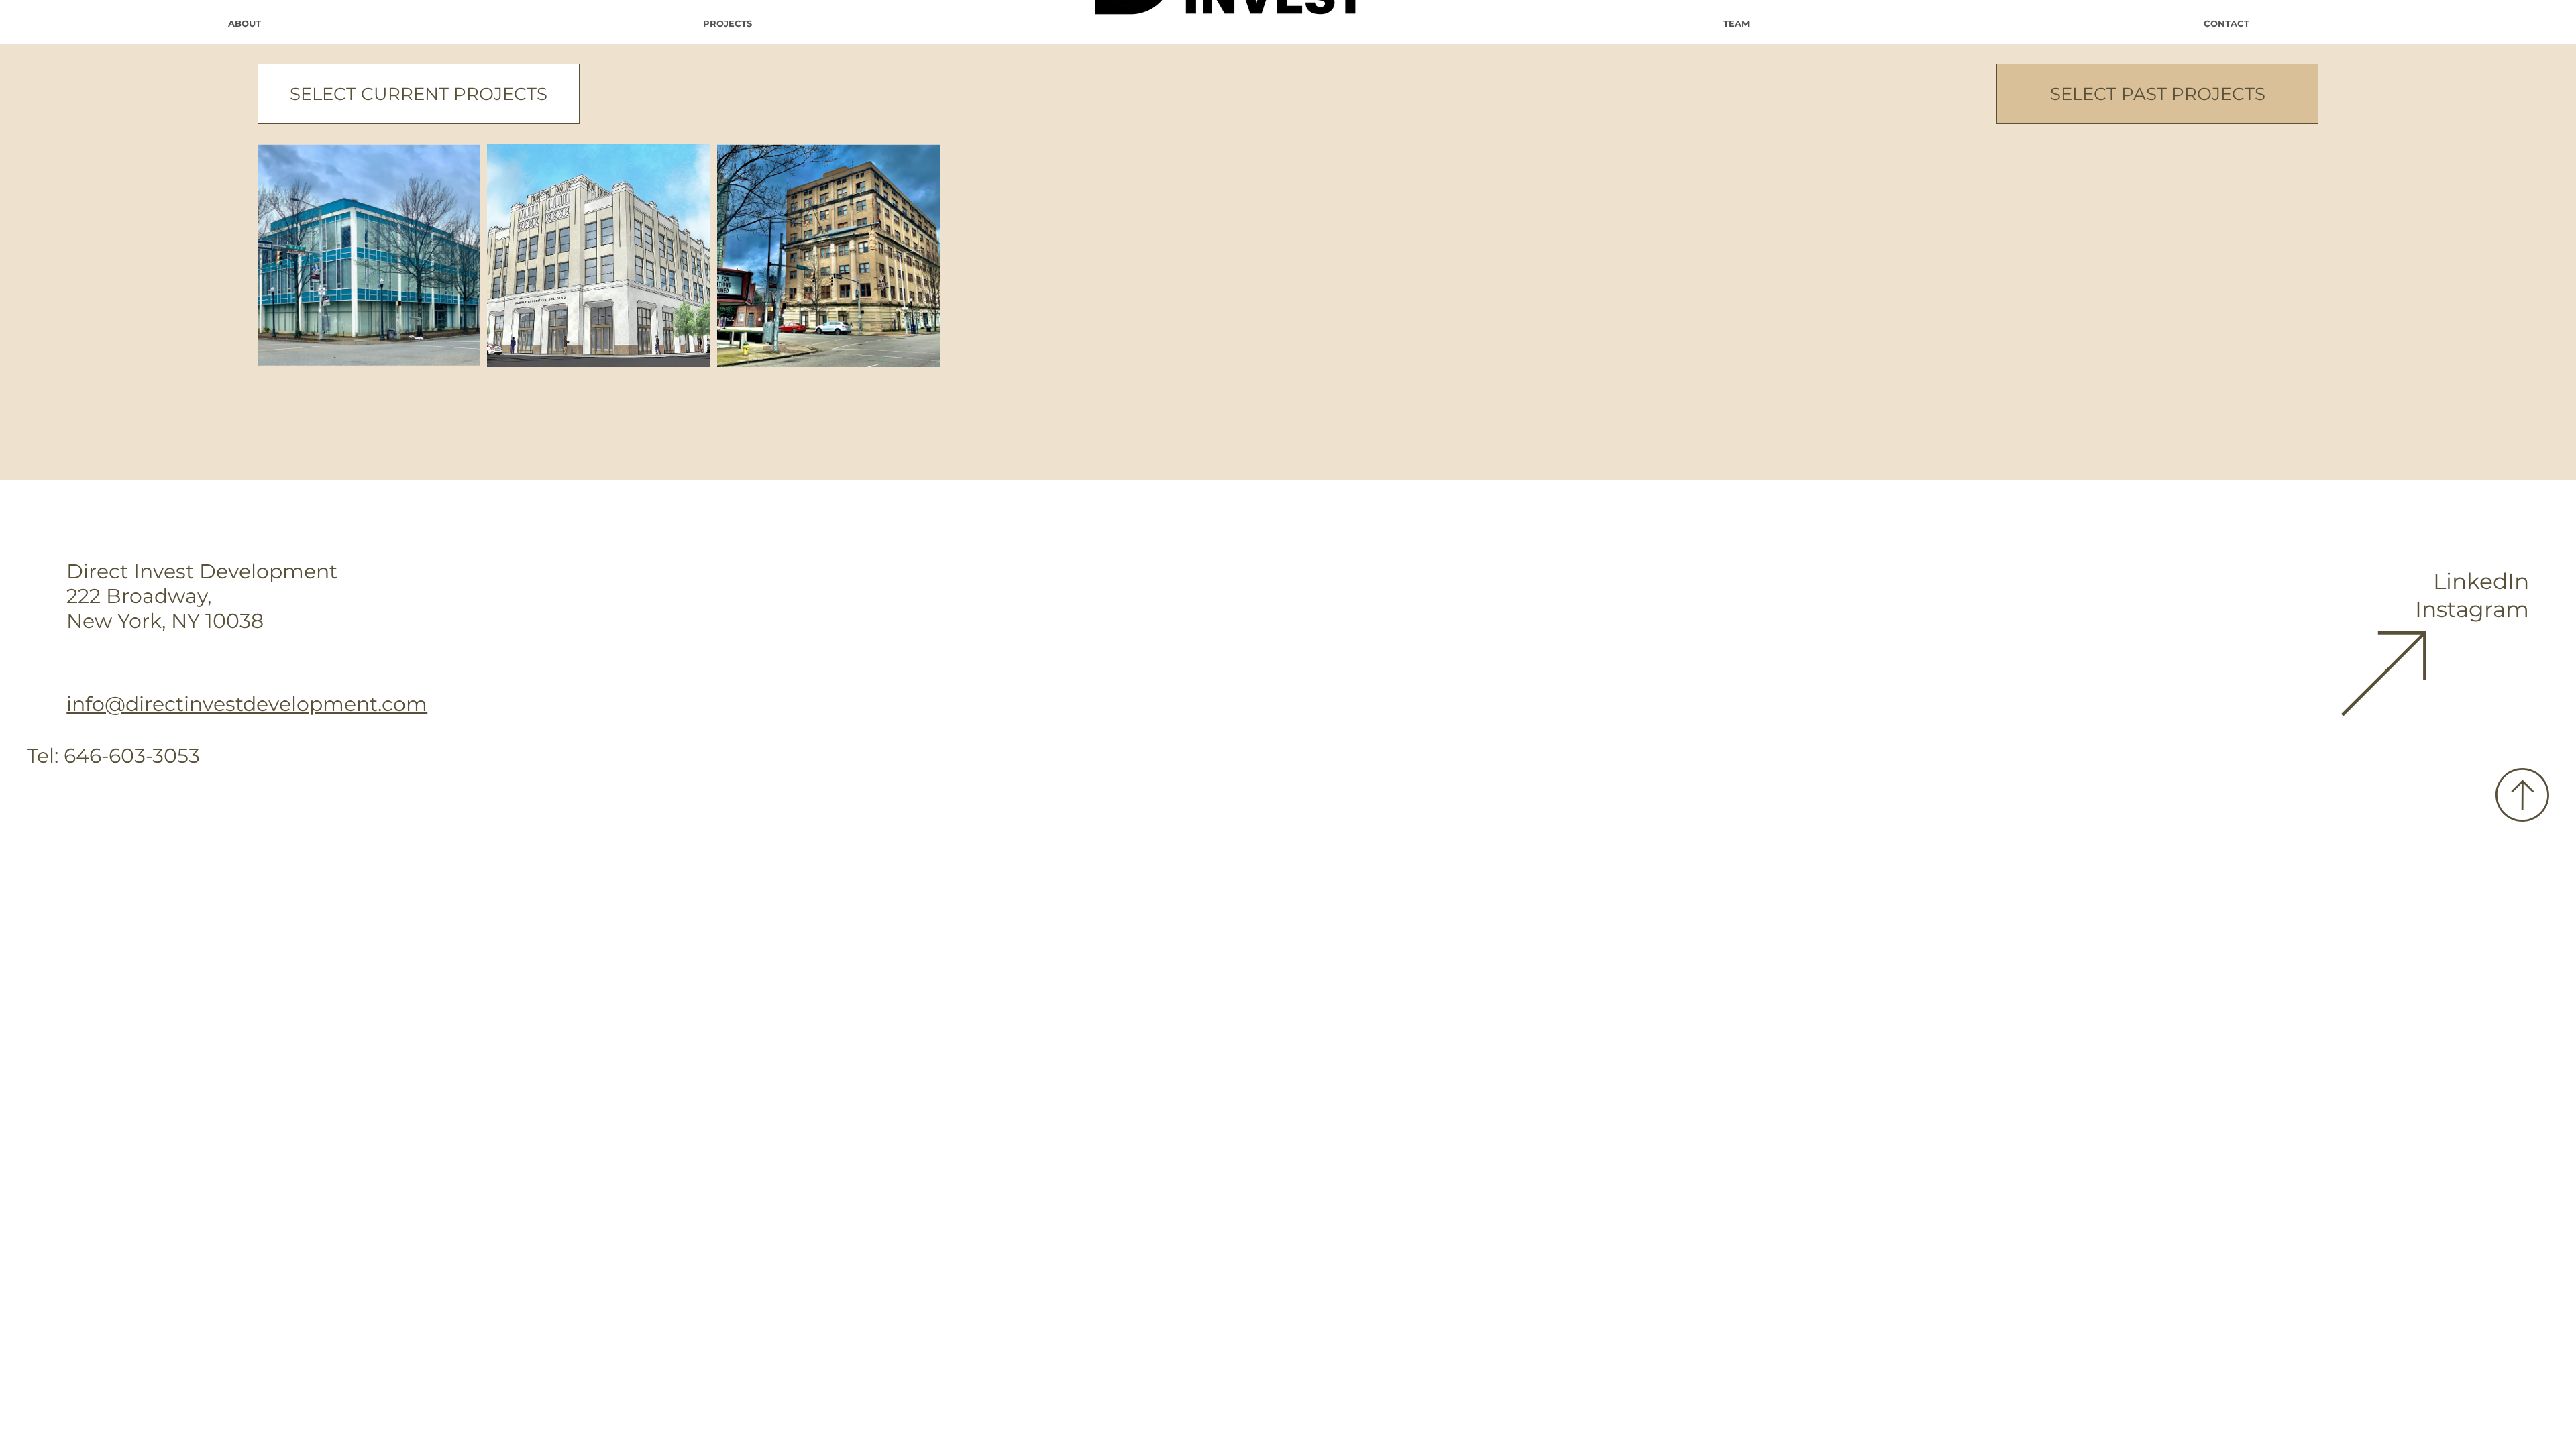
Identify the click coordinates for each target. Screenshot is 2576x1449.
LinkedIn (2481, 581)
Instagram (2472, 609)
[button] (419, 94)
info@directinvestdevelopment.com (247, 704)
